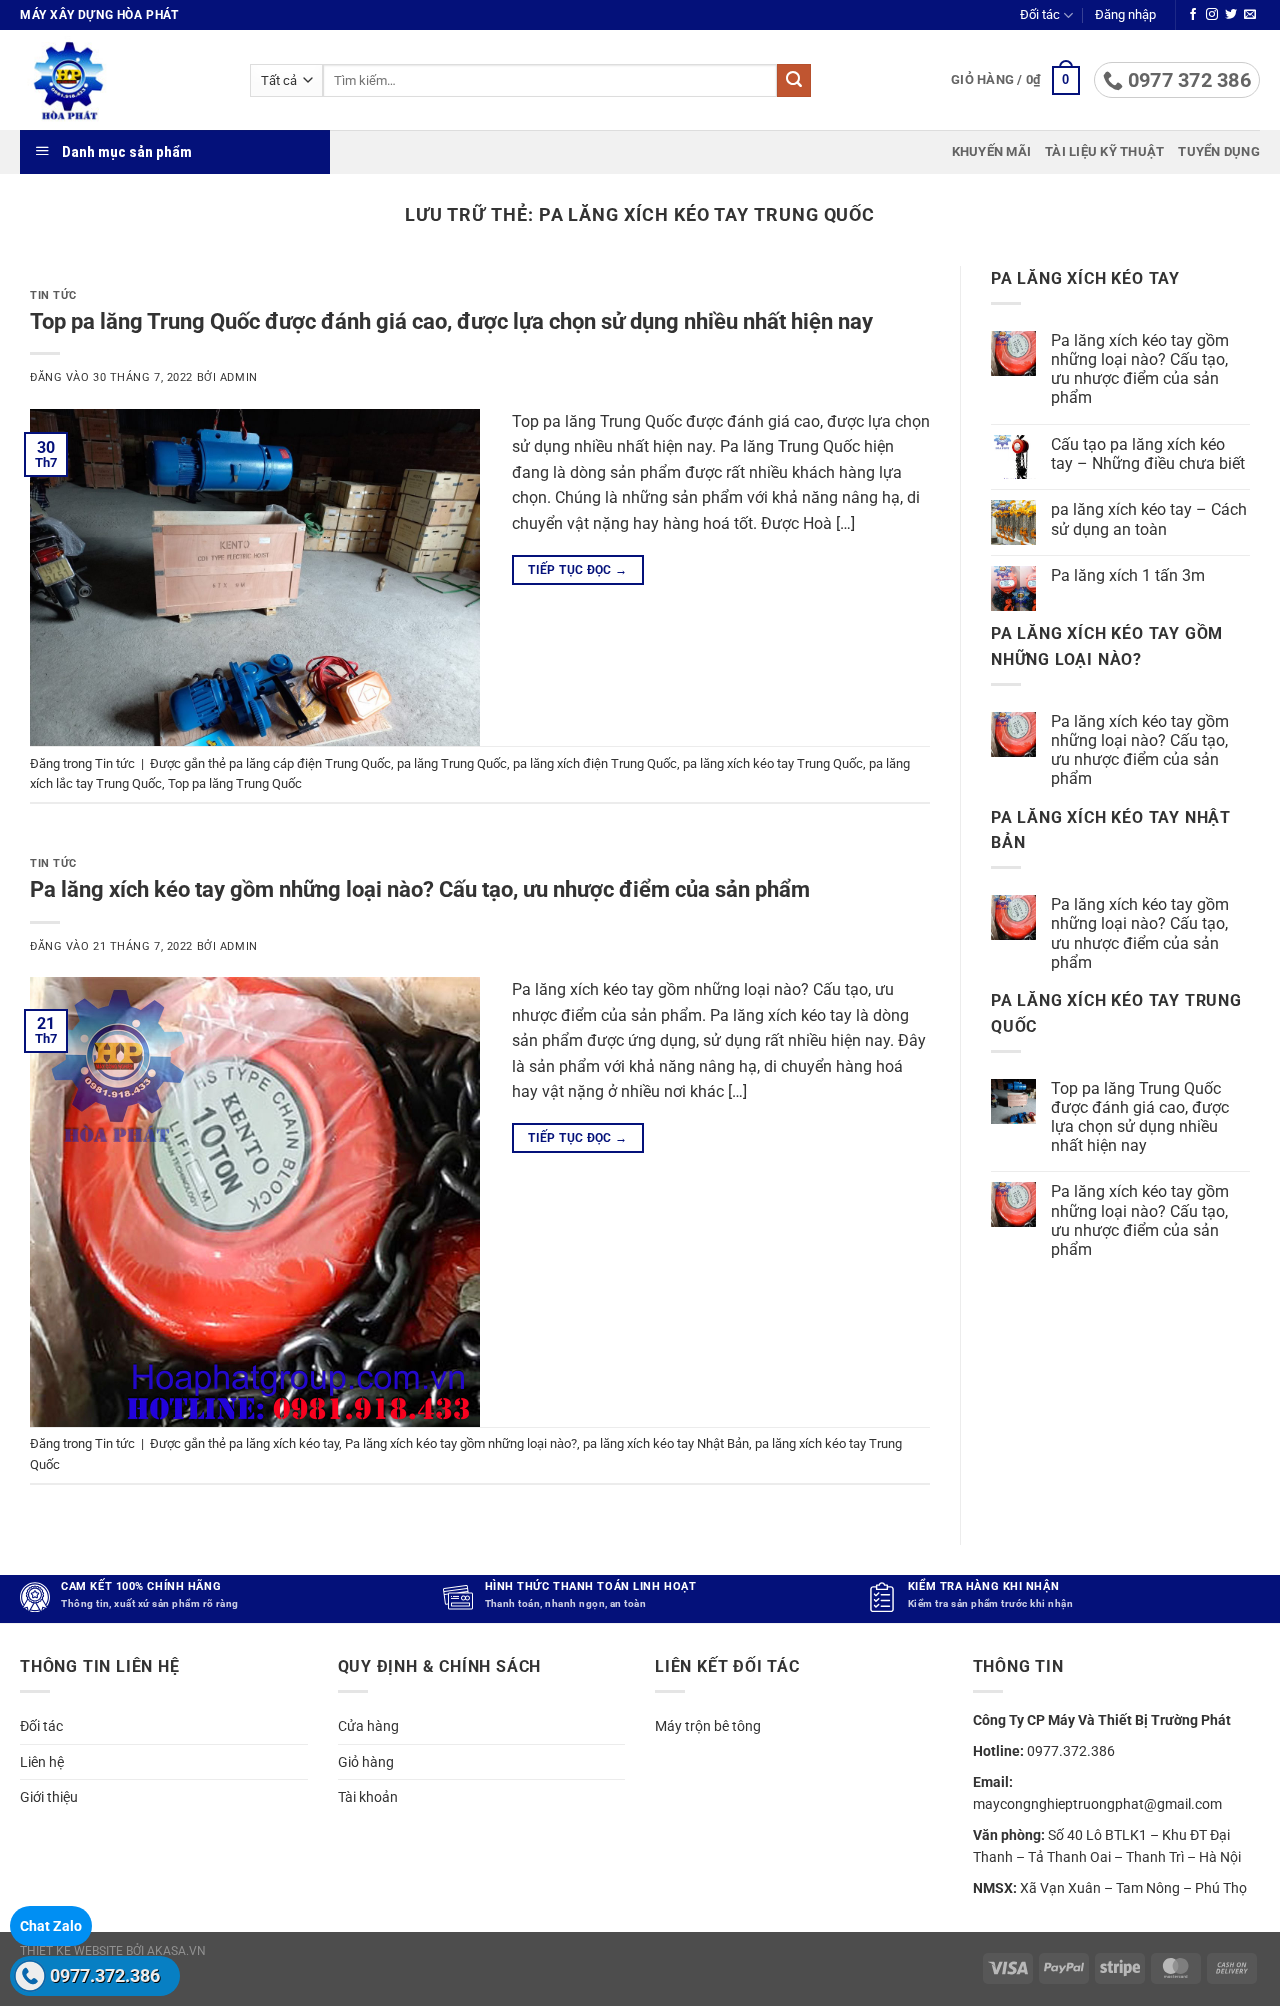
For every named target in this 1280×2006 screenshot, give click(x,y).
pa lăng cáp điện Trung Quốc (310, 763)
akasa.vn (176, 1951)
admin (239, 377)
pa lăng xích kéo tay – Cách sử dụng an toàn (1149, 519)
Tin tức (53, 295)
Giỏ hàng (366, 1762)
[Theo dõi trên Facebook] (1193, 15)
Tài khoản (368, 1797)
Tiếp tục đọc (577, 570)
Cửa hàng (368, 1726)
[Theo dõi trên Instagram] (1212, 15)
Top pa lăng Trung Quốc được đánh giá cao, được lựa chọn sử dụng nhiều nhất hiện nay (451, 321)
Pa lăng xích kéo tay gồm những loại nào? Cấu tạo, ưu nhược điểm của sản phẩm (420, 889)
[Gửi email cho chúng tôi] (1250, 15)
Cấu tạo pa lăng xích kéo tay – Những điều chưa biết (1148, 454)
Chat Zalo (51, 1926)
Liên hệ (42, 1762)
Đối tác (1040, 14)
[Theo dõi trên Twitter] (1231, 15)
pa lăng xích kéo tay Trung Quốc (773, 763)
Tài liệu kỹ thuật (1104, 151)
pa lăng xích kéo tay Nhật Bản (666, 1443)
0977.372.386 (105, 1975)
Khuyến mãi (992, 151)
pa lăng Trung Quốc (452, 763)
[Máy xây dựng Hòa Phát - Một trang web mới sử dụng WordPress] (120, 80)
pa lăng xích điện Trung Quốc (595, 763)
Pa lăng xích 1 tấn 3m (1128, 575)
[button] (1125, 15)
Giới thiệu (49, 1797)
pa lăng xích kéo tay (284, 1443)
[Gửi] (794, 81)
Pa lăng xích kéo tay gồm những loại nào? (461, 1443)
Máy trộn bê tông (708, 1726)
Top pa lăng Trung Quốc (235, 783)
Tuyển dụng (1219, 151)
